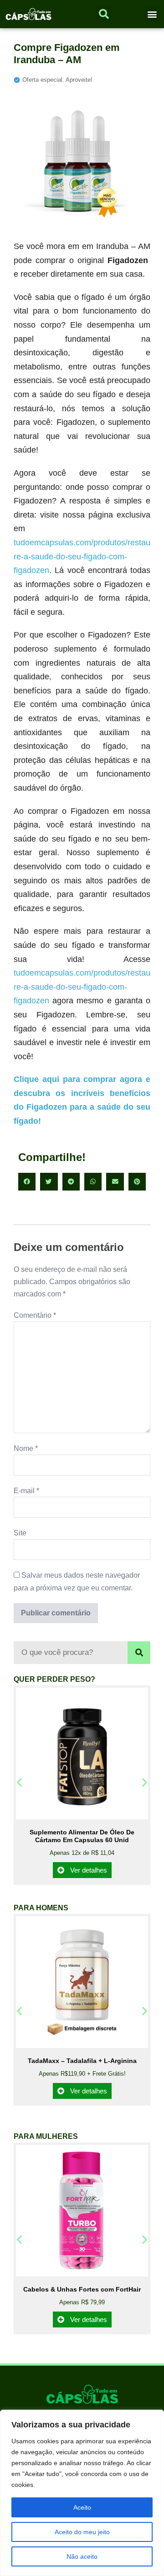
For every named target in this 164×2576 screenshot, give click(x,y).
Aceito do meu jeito (82, 2532)
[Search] (139, 1653)
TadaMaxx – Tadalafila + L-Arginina (82, 2061)
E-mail (26, 1491)
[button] (152, 14)
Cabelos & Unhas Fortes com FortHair (82, 2289)
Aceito (82, 2507)
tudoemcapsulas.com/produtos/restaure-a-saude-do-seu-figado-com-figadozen (82, 556)
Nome (26, 1448)
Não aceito (82, 2556)
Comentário (35, 1315)
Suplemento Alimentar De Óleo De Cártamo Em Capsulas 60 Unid (82, 1836)
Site (20, 1533)
